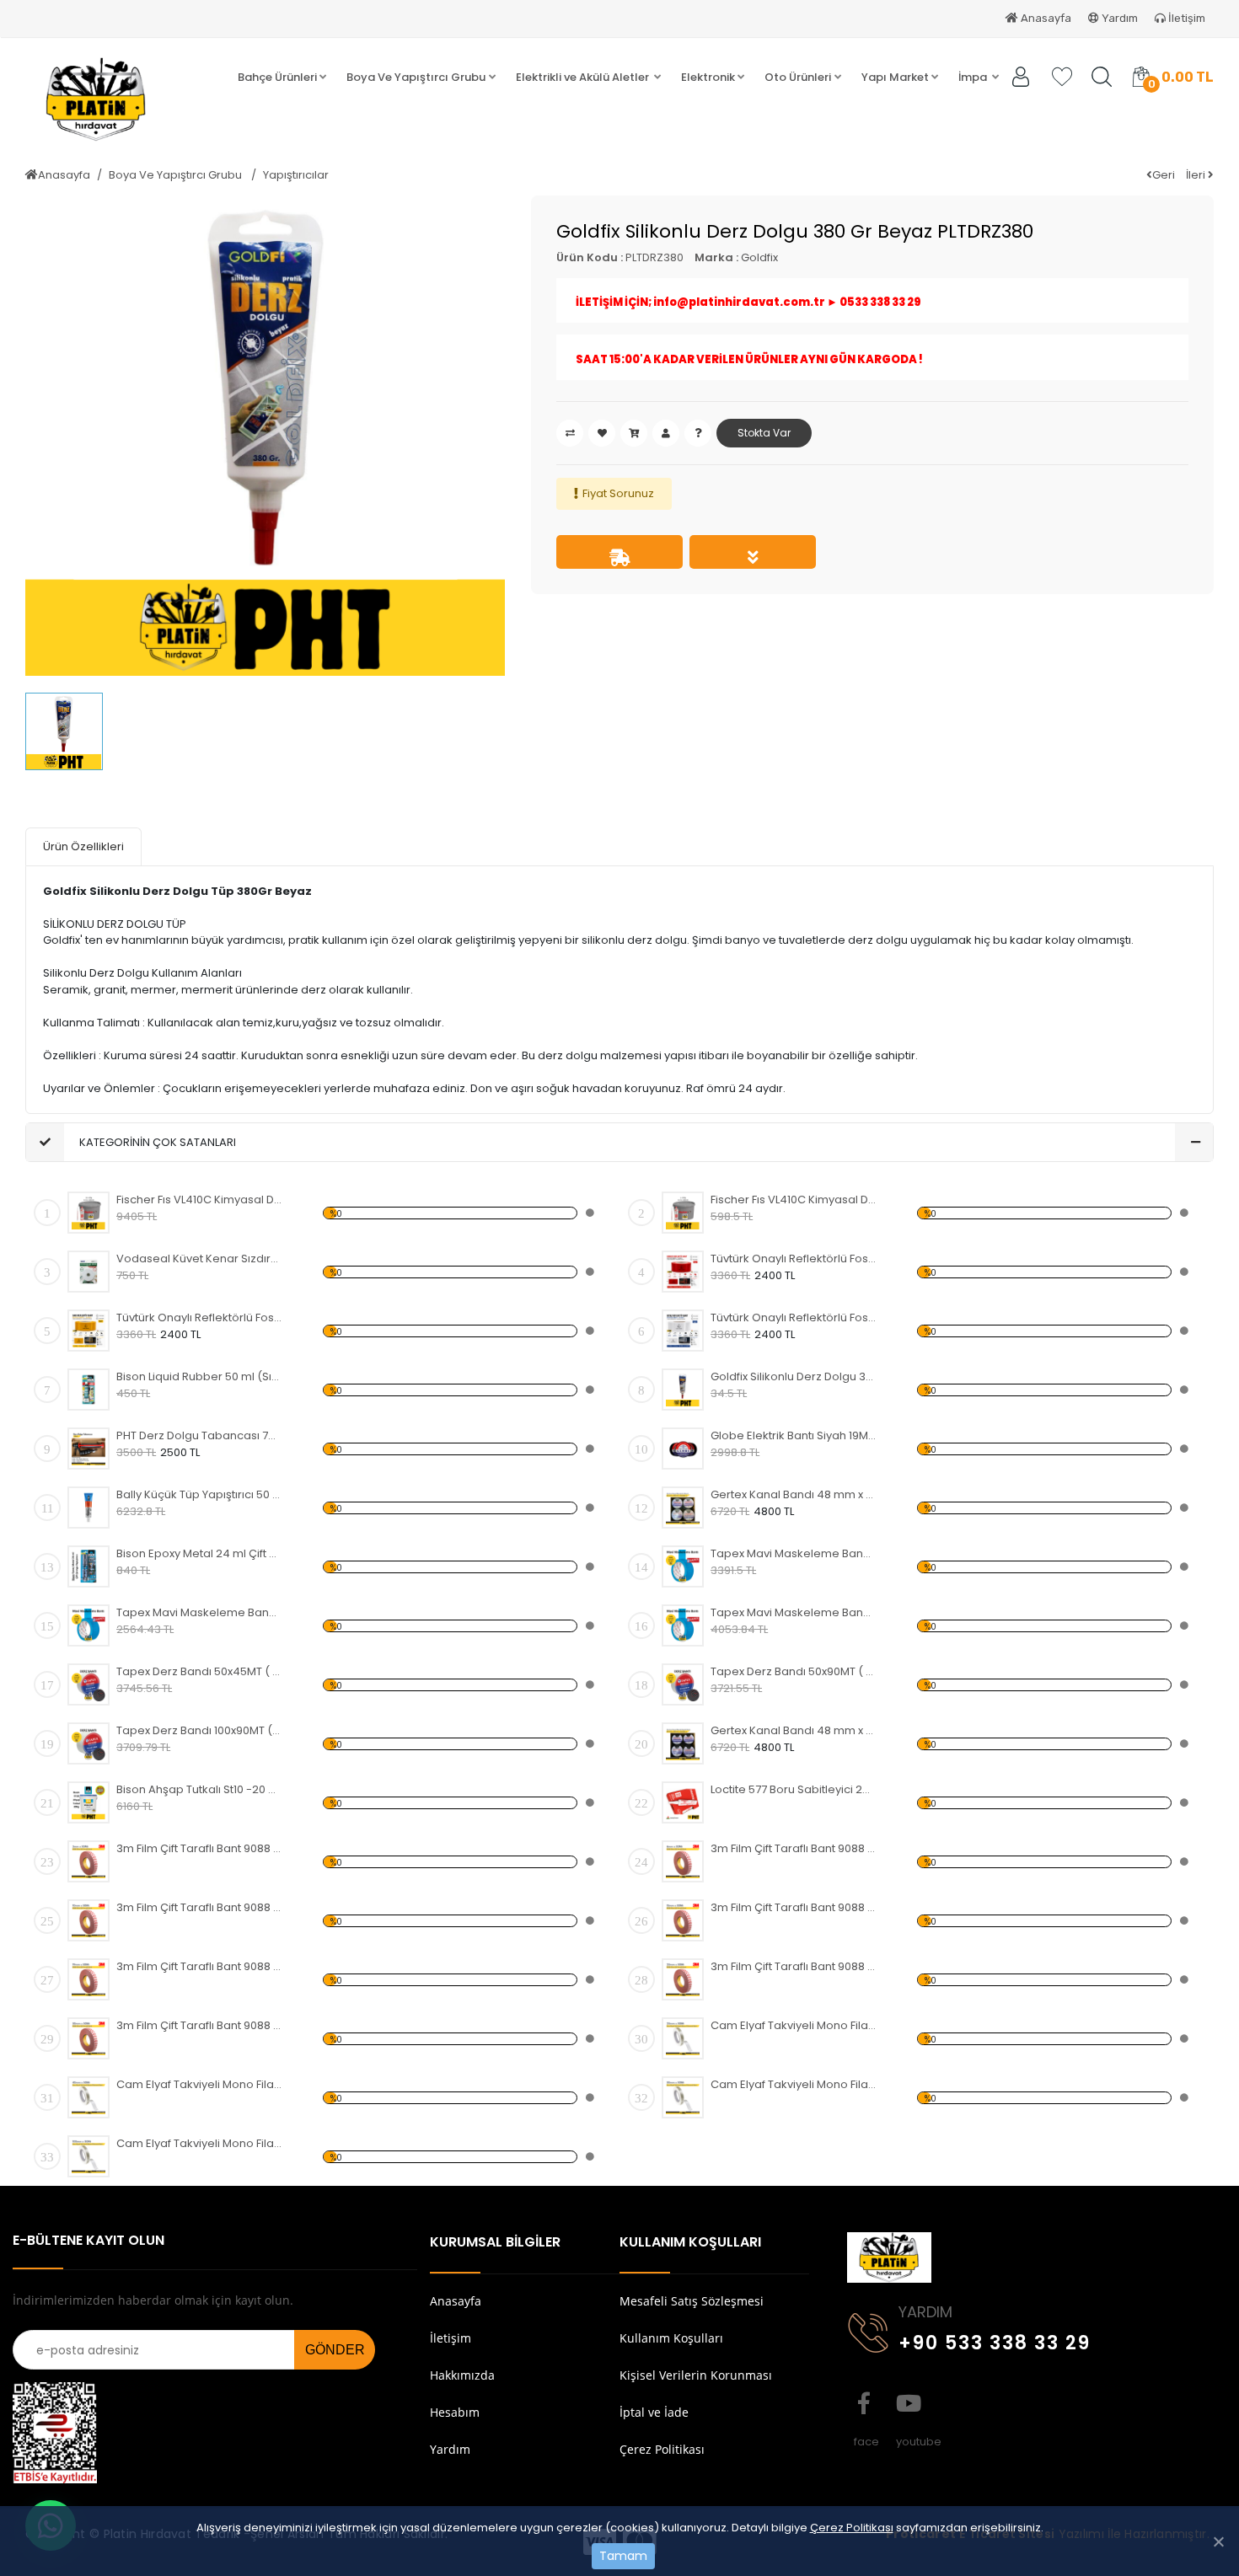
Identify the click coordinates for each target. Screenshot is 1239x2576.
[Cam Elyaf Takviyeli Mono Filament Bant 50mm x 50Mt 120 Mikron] (683, 2097)
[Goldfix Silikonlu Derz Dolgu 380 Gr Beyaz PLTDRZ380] (683, 1390)
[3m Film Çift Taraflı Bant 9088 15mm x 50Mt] (683, 1920)
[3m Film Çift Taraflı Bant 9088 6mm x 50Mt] (683, 1861)
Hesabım (455, 2412)
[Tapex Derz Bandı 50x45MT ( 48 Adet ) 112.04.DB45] (88, 1684)
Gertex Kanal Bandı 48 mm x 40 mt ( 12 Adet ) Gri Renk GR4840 (794, 1494)
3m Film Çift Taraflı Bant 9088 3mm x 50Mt (199, 1848)
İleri (1197, 175)
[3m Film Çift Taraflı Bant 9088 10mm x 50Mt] (88, 1920)
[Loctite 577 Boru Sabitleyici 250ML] (683, 1802)
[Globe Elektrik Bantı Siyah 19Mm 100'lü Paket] (683, 1449)
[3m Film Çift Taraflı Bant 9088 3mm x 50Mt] (88, 1861)
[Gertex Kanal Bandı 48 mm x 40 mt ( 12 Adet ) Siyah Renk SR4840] (683, 1743)
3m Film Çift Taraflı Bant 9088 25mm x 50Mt (794, 1966)
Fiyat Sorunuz (618, 493)
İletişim (1185, 18)
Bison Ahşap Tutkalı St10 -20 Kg (199, 1789)
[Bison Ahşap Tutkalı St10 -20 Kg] (88, 1802)
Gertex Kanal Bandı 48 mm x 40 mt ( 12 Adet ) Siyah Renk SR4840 (794, 1730)
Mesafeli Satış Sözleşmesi (692, 2301)
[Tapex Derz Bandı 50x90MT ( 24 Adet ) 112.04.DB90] (683, 1684)
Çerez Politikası (852, 2528)
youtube (906, 2403)
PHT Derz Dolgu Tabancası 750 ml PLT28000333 (199, 1435)
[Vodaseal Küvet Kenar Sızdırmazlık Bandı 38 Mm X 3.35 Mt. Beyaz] (88, 1272)
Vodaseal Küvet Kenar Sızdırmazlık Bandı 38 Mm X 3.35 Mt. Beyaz (199, 1259)
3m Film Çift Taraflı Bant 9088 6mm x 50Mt (794, 1848)
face (864, 2403)
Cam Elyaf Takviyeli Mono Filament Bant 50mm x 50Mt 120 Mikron (794, 2084)
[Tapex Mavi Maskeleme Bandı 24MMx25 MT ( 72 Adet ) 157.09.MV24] (683, 1625)
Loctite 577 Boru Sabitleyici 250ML (794, 1789)
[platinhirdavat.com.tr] (114, 100)
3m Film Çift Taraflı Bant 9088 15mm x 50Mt (794, 1907)
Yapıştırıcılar (296, 175)
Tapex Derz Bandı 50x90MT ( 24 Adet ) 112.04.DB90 (794, 1671)
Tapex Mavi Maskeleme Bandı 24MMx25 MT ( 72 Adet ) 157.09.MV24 (794, 1612)
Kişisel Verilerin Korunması (696, 2375)
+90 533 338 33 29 (995, 2343)
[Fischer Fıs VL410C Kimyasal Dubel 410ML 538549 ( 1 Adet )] (683, 1213)
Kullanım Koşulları (671, 2338)
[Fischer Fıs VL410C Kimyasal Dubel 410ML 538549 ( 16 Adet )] (88, 1213)
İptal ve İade (654, 2412)
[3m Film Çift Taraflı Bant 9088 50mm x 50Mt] (88, 2038)
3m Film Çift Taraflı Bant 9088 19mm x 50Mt (199, 1966)
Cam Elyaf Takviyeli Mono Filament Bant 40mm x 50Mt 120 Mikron (199, 2084)
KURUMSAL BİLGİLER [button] (495, 2242)
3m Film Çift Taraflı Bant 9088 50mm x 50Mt (199, 2025)
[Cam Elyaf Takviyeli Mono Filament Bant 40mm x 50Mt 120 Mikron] (88, 2097)
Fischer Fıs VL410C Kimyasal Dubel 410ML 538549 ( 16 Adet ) (199, 1200)
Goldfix (759, 257)
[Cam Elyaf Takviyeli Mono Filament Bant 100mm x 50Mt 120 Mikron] (88, 2156)
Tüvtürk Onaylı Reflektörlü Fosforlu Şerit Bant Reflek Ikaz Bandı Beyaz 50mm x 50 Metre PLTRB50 (794, 1317)
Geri (1164, 175)
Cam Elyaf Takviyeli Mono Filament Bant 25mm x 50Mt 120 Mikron (794, 2025)
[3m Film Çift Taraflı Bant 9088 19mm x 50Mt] (88, 1979)
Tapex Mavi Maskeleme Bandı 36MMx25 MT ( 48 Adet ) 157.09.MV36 (199, 1612)
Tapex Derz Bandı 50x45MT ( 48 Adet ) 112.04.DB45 (199, 1671)
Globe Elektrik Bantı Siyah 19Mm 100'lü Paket (794, 1435)
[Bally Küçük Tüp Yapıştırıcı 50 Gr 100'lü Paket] (88, 1508)
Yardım (1118, 18)
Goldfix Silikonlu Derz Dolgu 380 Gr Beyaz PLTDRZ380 (794, 1376)
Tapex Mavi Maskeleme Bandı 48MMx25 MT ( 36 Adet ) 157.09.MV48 (794, 1553)
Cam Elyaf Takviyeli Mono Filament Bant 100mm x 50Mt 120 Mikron (199, 2143)
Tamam (623, 2556)
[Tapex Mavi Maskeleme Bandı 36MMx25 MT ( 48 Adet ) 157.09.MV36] (88, 1625)
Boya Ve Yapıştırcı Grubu (177, 175)
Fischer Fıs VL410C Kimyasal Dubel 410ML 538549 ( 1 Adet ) (794, 1200)
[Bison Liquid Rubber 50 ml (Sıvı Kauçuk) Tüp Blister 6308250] (88, 1390)
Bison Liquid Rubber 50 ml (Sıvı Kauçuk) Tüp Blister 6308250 (199, 1376)
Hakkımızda (462, 2375)
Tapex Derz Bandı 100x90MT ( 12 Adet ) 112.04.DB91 (199, 1730)
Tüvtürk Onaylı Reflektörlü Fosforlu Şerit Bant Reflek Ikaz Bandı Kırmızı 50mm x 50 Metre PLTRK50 (794, 1259)
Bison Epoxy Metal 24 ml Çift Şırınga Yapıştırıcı (199, 1553)
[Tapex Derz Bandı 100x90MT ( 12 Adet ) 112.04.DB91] (88, 1743)
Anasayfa (1045, 18)
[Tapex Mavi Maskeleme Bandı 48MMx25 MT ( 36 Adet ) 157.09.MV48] (683, 1566)
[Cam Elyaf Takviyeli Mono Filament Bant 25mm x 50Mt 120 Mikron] (683, 2038)
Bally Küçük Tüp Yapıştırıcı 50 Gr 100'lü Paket (199, 1494)
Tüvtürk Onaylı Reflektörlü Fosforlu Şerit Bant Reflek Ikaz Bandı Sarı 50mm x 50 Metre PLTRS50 (199, 1317)
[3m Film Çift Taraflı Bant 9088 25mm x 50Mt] (683, 1979)
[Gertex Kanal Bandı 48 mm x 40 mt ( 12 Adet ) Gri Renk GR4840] (683, 1508)
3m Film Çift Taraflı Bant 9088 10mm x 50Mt (199, 1907)
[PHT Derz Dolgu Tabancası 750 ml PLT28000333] (88, 1449)
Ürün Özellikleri (83, 846)
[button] (282, 78)
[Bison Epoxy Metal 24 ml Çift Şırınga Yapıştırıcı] (88, 1566)
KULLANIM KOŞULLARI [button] (690, 2242)
